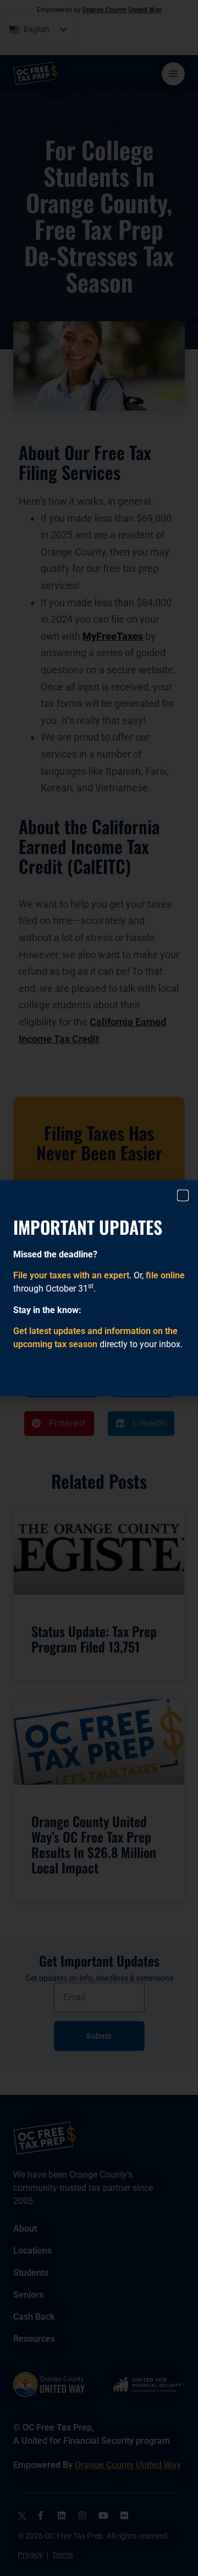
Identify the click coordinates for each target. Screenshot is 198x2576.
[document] (99, 1288)
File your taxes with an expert (71, 1275)
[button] (183, 1195)
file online (165, 1275)
